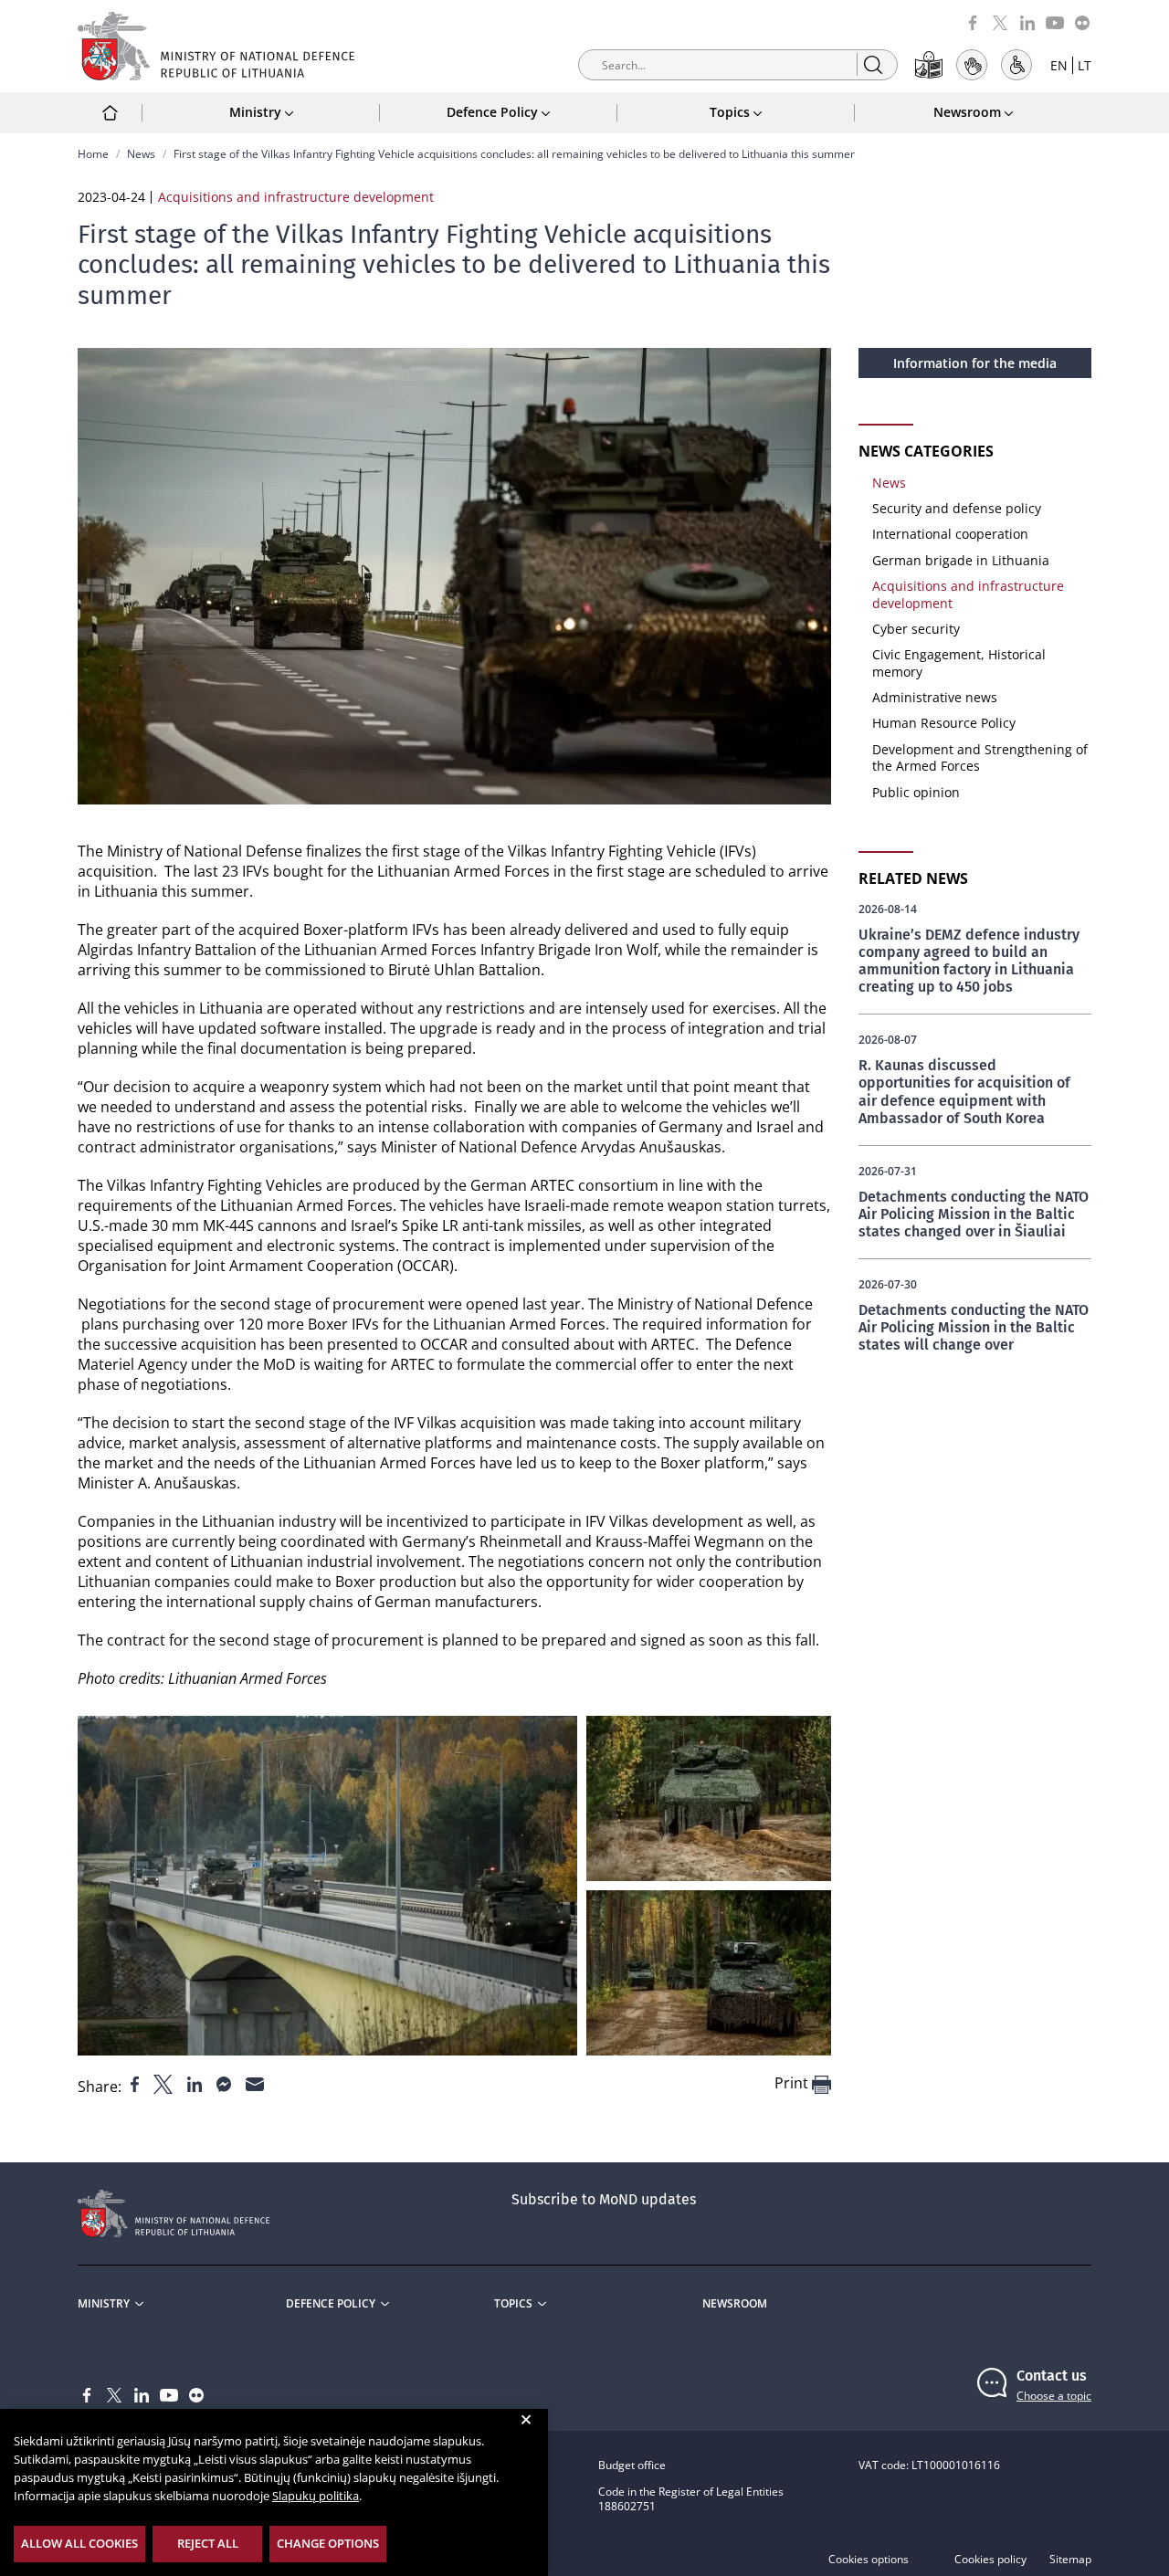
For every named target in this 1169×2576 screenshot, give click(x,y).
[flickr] (1082, 21)
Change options (328, 2543)
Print (793, 2083)
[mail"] (255, 2083)
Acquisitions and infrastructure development (968, 594)
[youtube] (1055, 21)
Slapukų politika (316, 2496)
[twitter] (1000, 21)
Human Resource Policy (944, 723)
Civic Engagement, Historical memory (959, 662)
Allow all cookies (79, 2543)
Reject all (208, 2543)
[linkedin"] (196, 2083)
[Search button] (873, 64)
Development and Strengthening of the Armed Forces (980, 757)
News (141, 154)
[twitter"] (165, 2083)
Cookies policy (990, 2560)
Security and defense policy (957, 508)
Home (93, 154)
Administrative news (935, 697)
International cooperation (950, 534)
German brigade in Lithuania (961, 560)
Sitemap (1070, 2560)
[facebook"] (137, 2083)
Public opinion (916, 792)
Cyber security (916, 629)
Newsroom (735, 2304)
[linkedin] (1027, 21)
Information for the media (975, 363)
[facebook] (973, 21)
